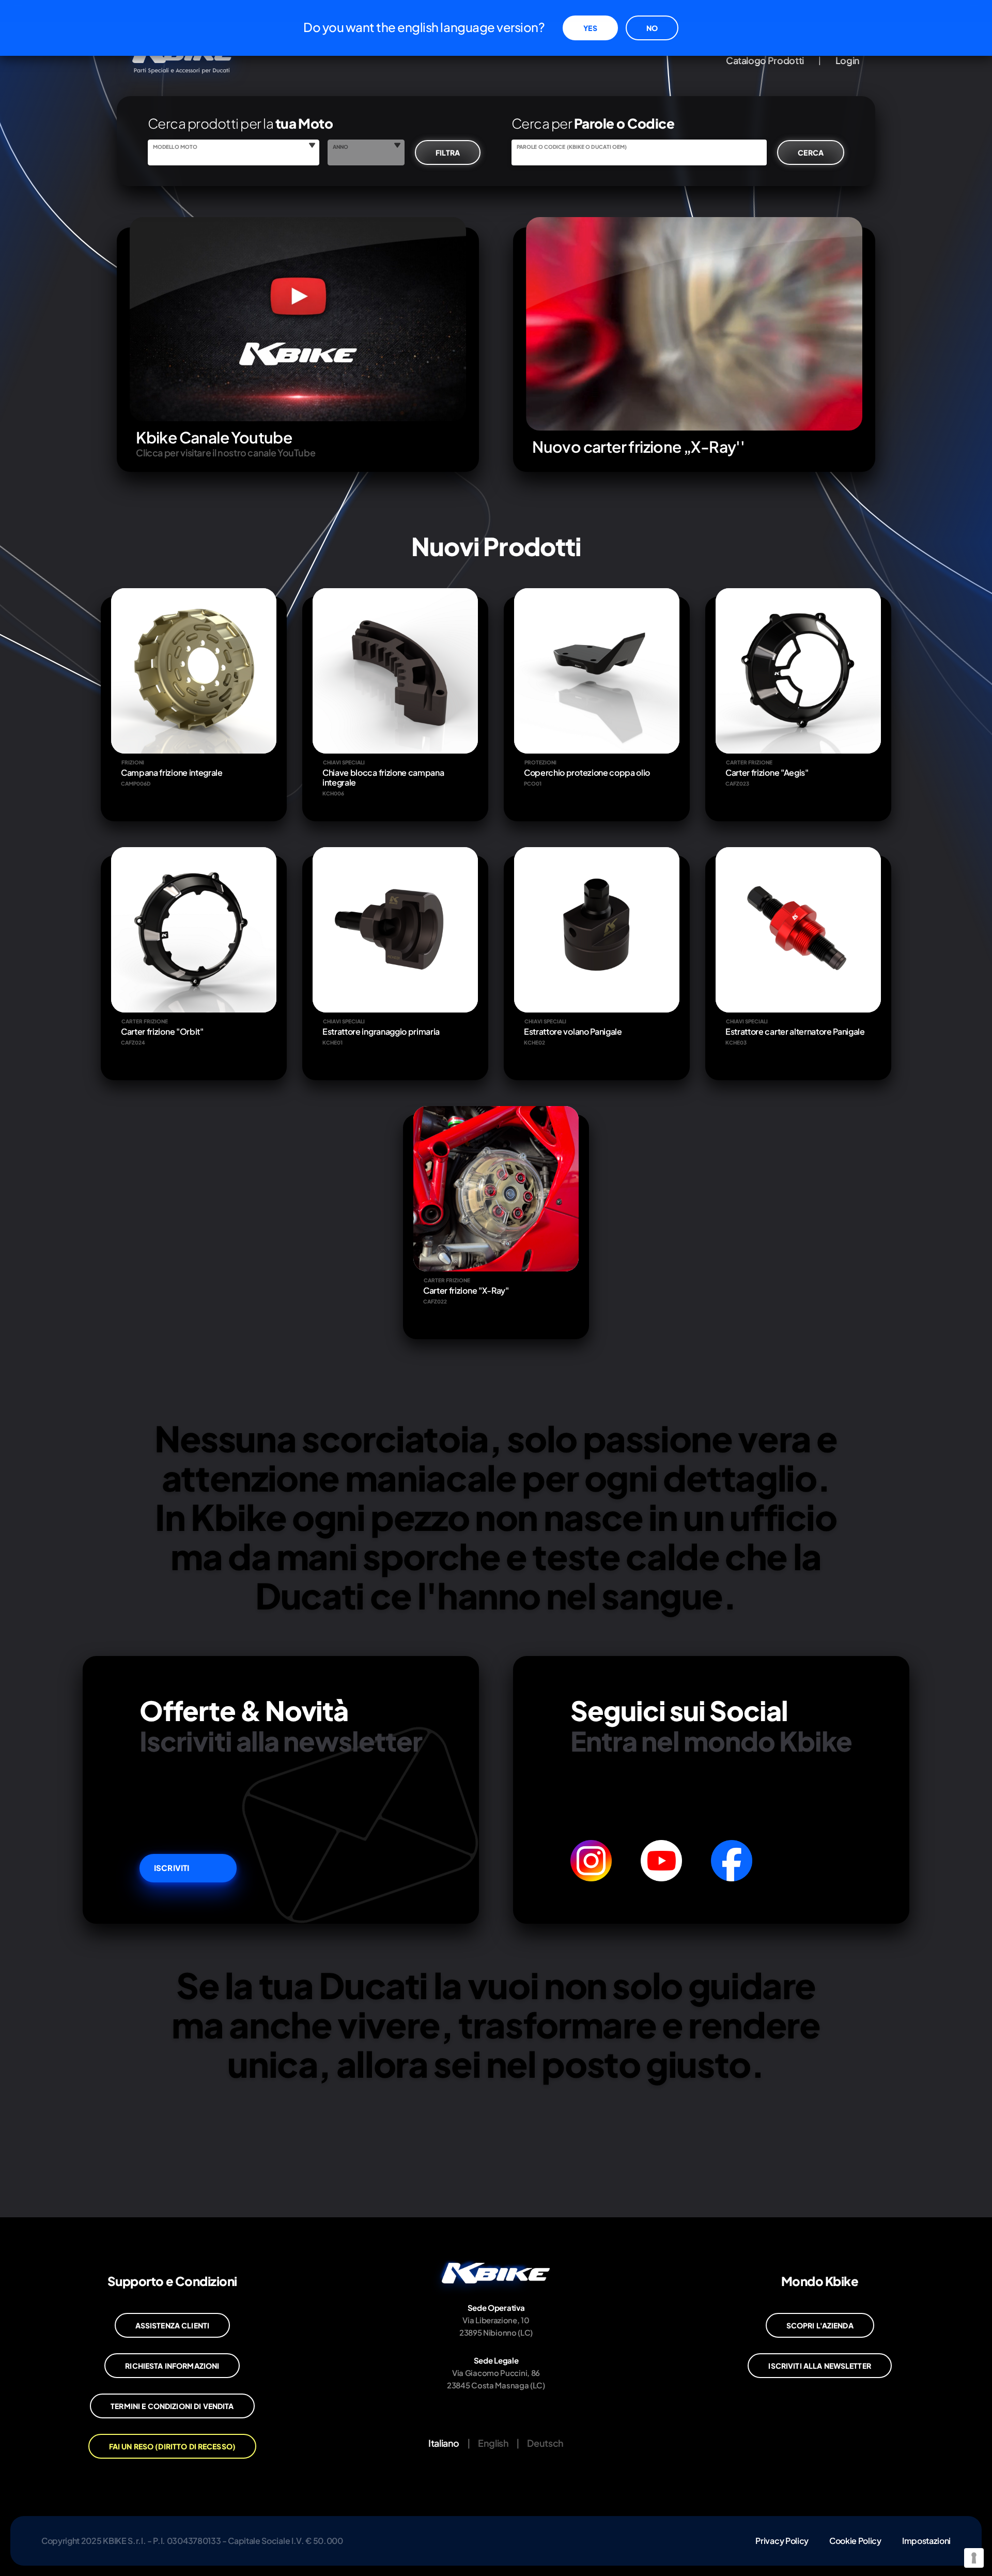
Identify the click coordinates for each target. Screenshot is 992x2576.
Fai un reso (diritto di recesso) (172, 2446)
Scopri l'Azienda (820, 2325)
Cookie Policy (855, 2541)
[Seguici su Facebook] (732, 1861)
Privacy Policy (782, 2541)
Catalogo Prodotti (765, 60)
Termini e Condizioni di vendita (172, 2406)
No (652, 28)
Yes (590, 28)
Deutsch (545, 2443)
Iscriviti (172, 1868)
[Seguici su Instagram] (591, 1861)
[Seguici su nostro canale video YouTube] (661, 1861)
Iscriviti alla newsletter (820, 2366)
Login (848, 60)
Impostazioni (926, 2541)
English (493, 2443)
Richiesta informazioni (172, 2366)
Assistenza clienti (173, 2325)
